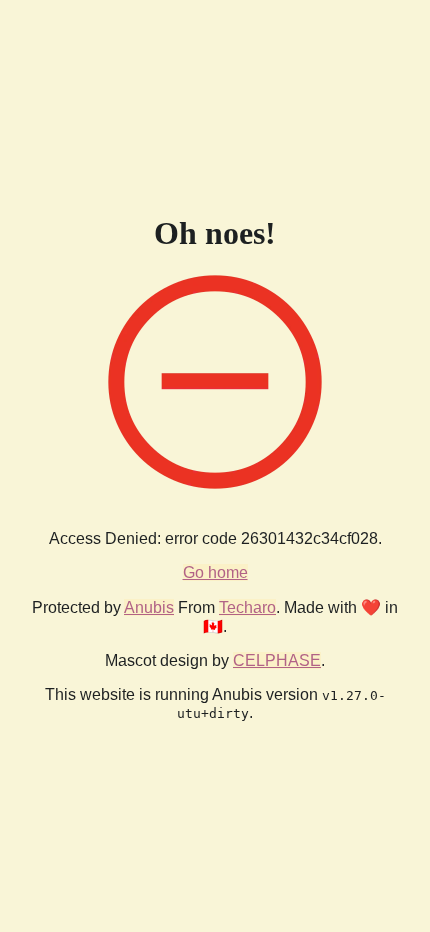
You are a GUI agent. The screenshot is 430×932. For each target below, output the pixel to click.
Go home (215, 572)
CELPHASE (277, 660)
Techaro (247, 607)
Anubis (149, 607)
